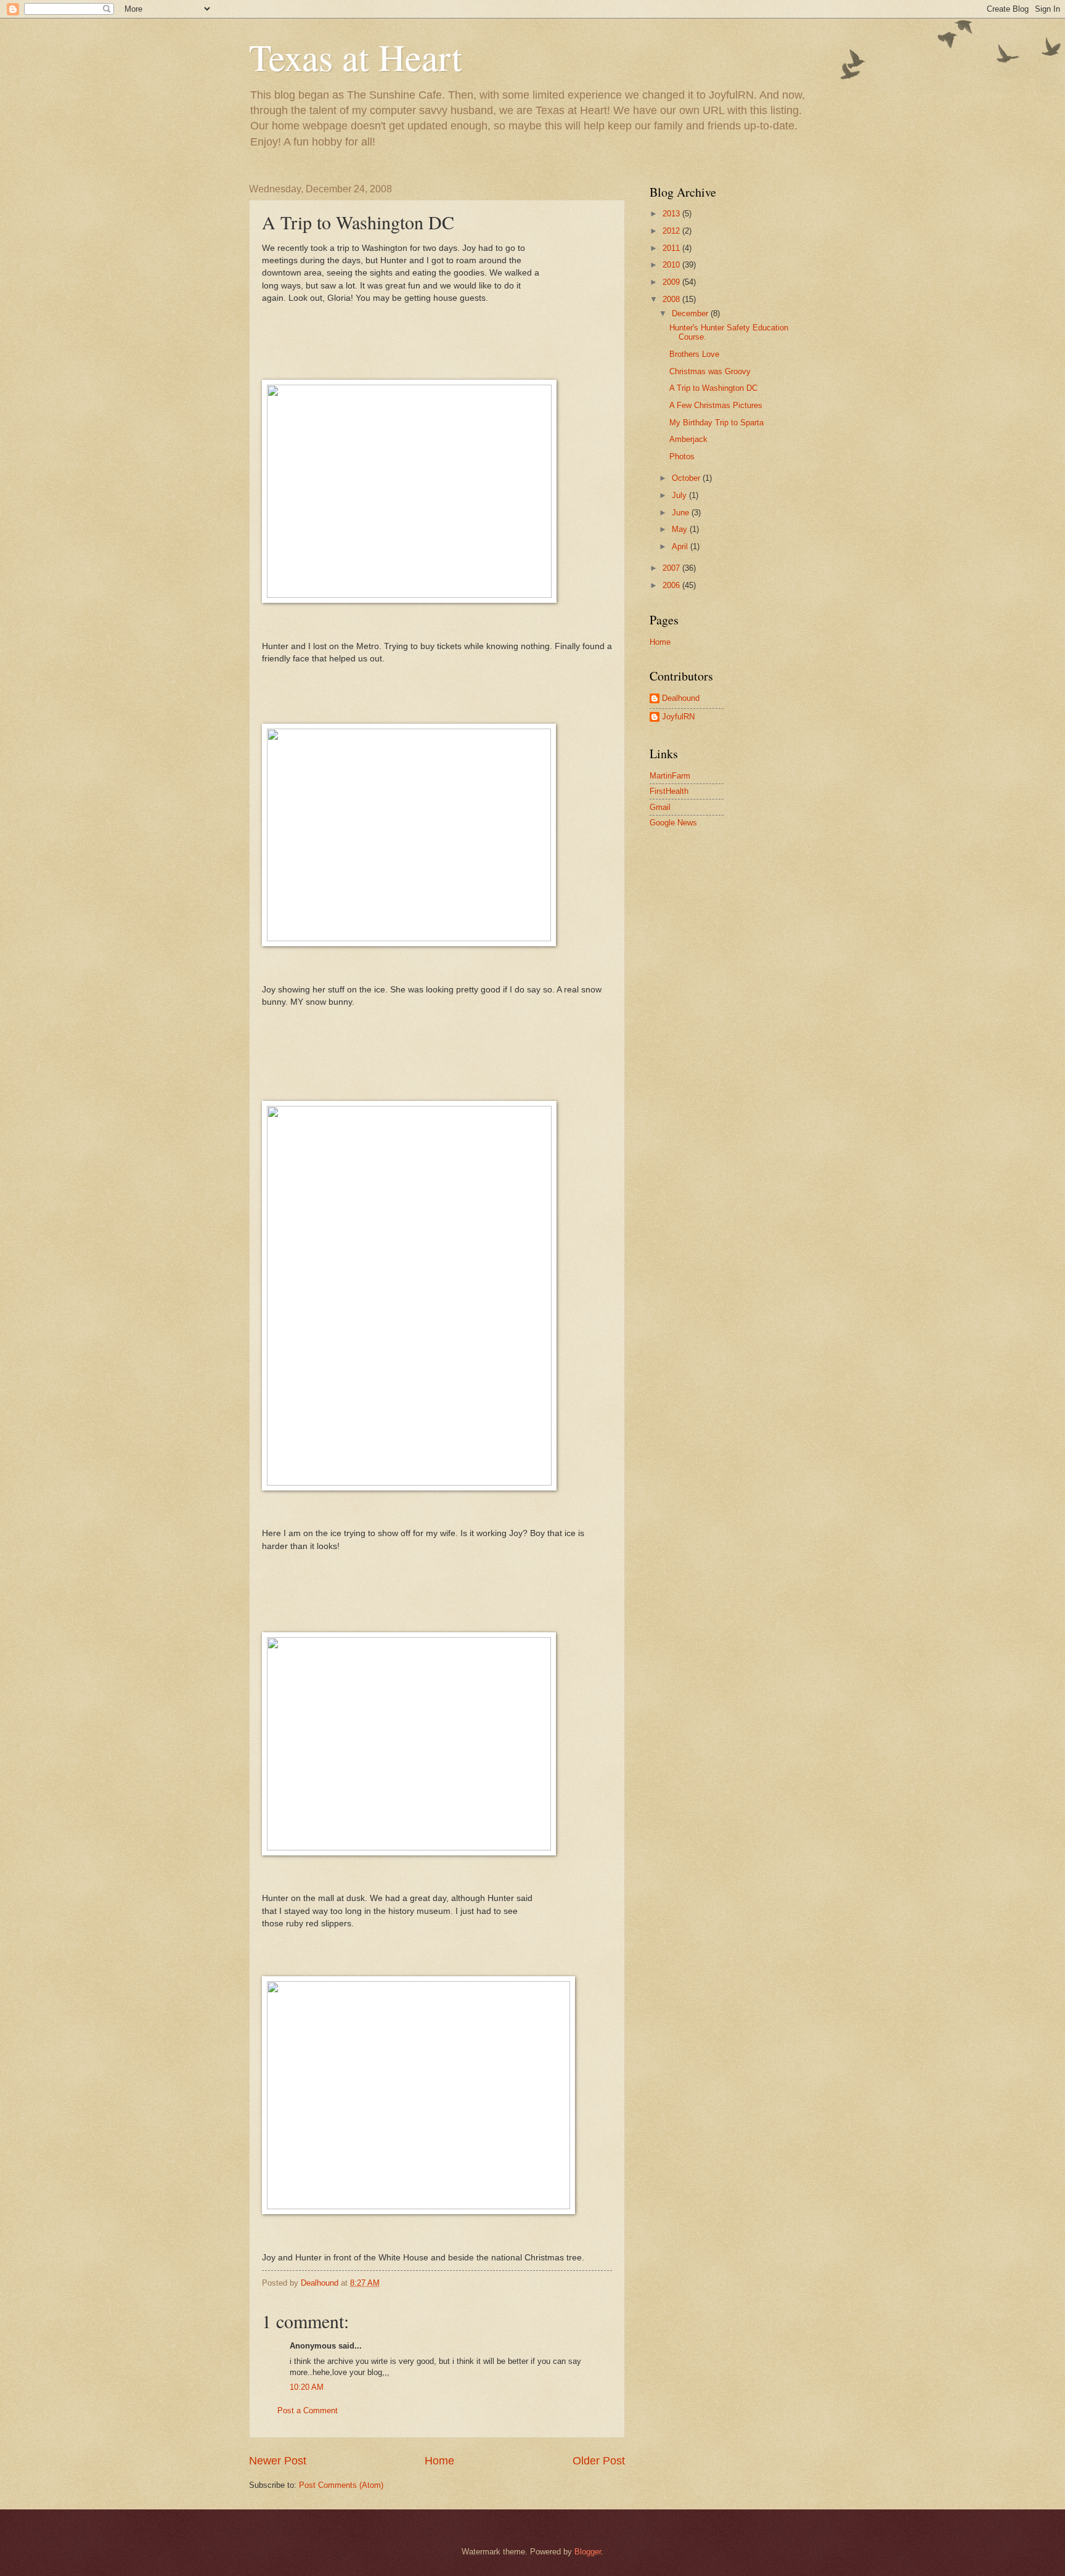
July (680, 495)
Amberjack (688, 439)
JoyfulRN (678, 717)
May (681, 529)
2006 (672, 585)
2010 (672, 265)
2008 (672, 299)
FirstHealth (669, 791)
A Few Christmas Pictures (716, 405)
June (682, 513)
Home (439, 2461)
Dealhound (681, 698)
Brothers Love (694, 354)
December (691, 313)
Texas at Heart (356, 57)
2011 (672, 248)
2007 (672, 568)
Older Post (599, 2461)
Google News (673, 823)
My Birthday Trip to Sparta (716, 423)
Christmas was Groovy (710, 371)
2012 (672, 231)
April (681, 546)
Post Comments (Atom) (341, 2485)
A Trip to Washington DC (713, 388)
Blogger (588, 2552)
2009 (672, 282)
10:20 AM (307, 2387)
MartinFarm (670, 776)
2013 (672, 214)
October (687, 478)
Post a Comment (308, 2410)
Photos (682, 456)
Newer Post (278, 2461)
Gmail (660, 807)
